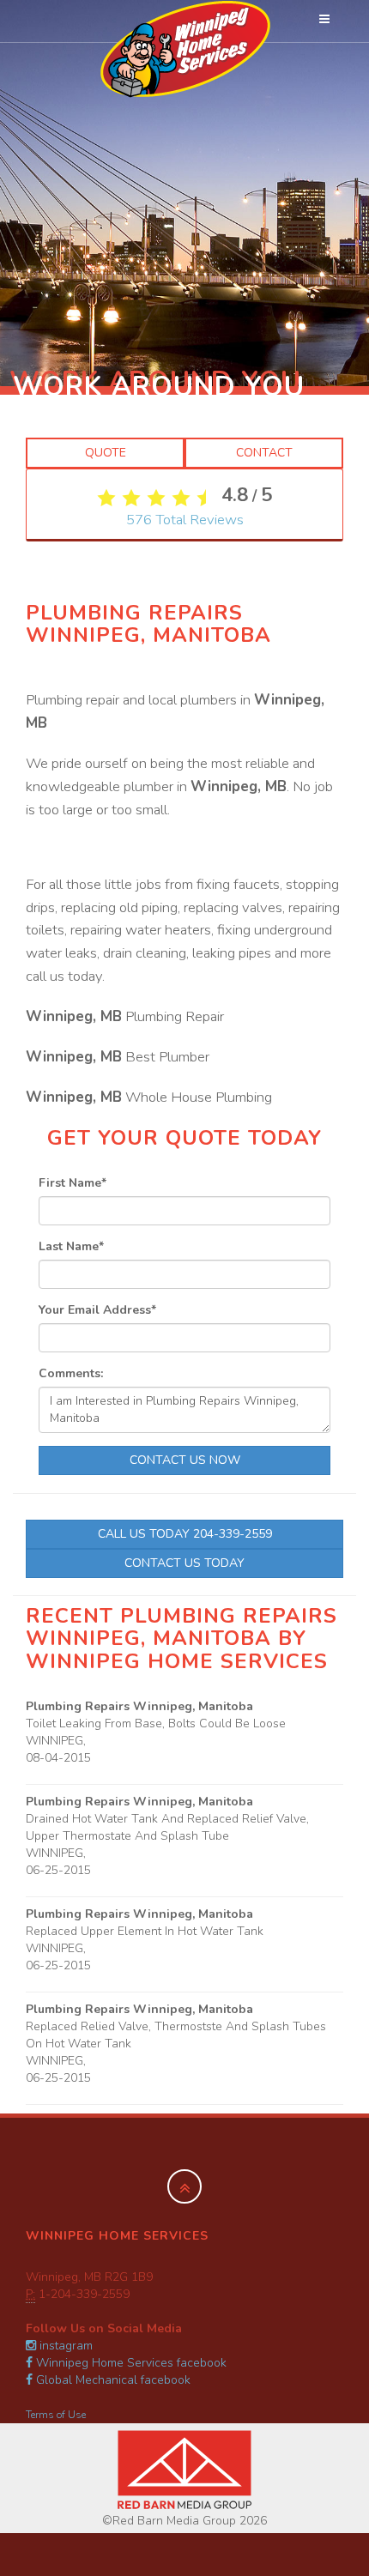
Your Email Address (97, 1310)
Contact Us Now (185, 1460)
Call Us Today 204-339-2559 (185, 1534)
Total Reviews (185, 520)
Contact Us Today (184, 1563)
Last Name (71, 1246)
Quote (106, 453)
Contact (264, 453)
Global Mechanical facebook (112, 2380)
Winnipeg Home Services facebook (130, 2363)
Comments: (71, 1373)
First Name (73, 1183)
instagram (64, 2346)
